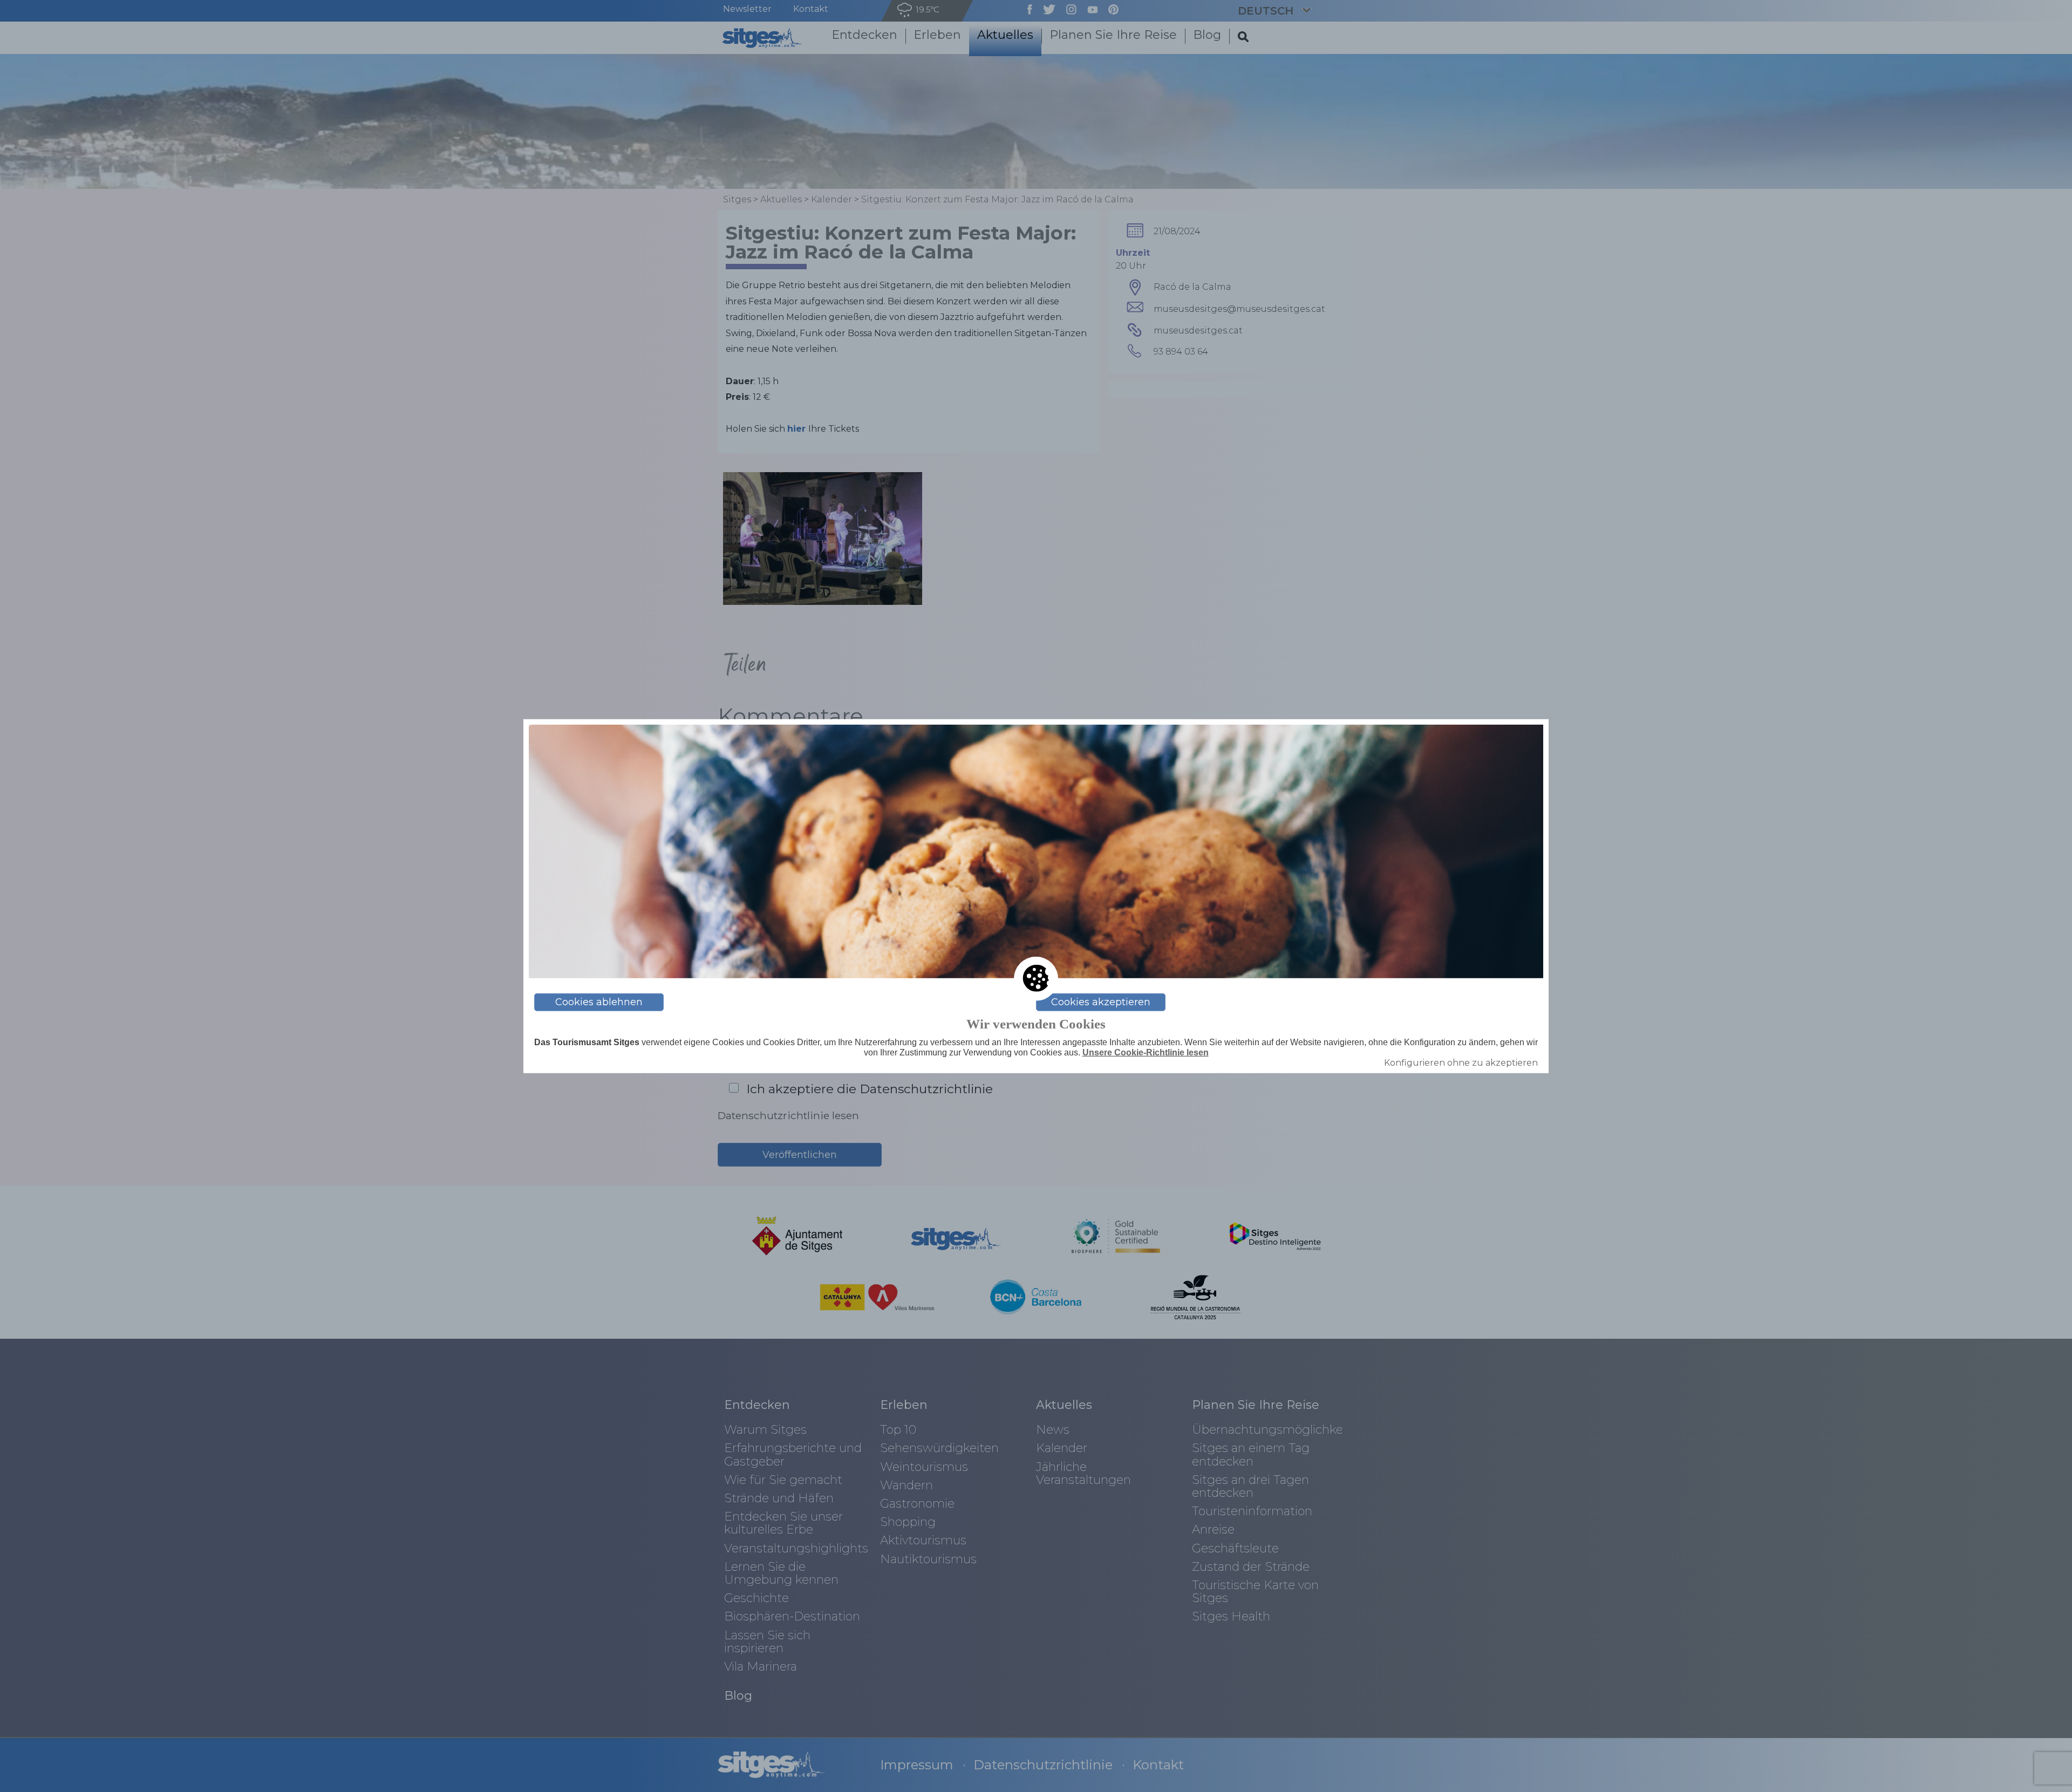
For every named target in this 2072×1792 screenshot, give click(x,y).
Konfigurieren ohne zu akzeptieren (1461, 1063)
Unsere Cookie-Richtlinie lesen (1146, 1052)
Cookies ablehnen (599, 1002)
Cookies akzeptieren (1101, 1002)
